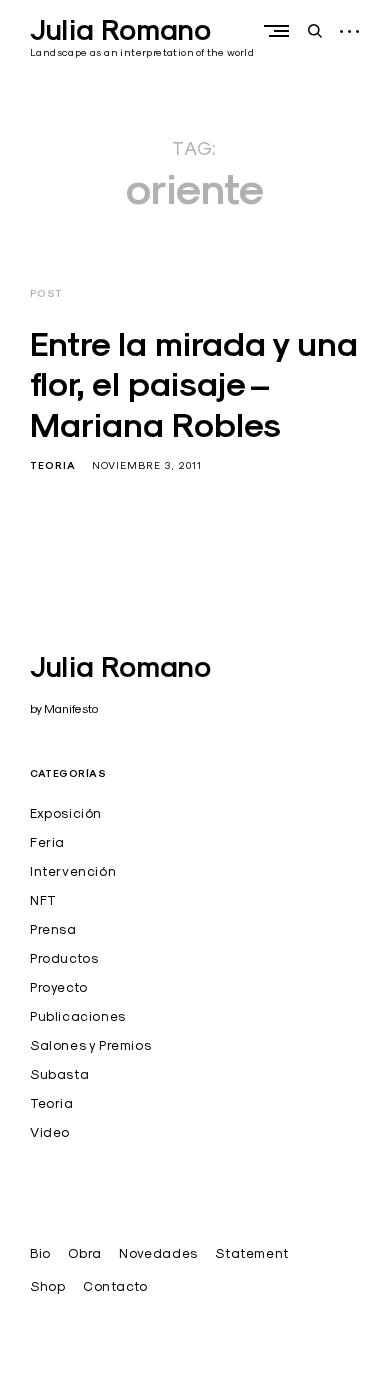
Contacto (115, 1286)
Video (50, 1132)
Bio (40, 1253)
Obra (84, 1253)
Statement (251, 1253)
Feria (47, 842)
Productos (64, 958)
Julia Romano (120, 30)
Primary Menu (281, 30)
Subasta (59, 1074)
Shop (47, 1286)
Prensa (53, 929)
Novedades (158, 1253)
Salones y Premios (90, 1045)
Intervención (73, 871)
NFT (43, 900)
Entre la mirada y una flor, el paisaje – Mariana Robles (194, 384)
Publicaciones (78, 1016)
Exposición (66, 813)
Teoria (53, 465)
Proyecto (59, 987)
